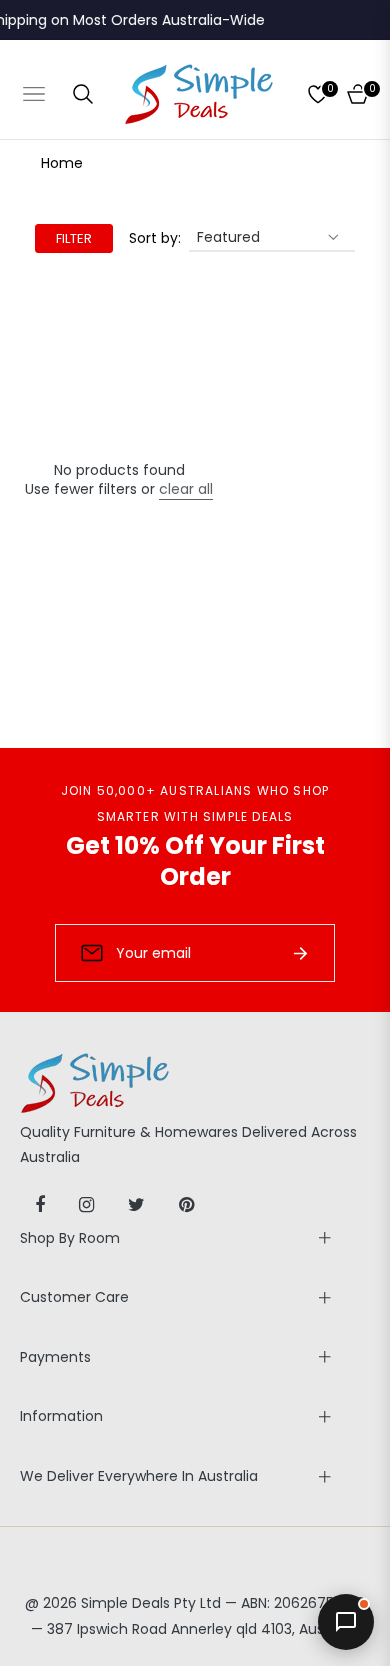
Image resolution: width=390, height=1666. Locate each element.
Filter (74, 238)
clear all (186, 489)
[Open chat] (346, 1622)
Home (62, 163)
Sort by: (155, 238)
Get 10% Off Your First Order (195, 861)
